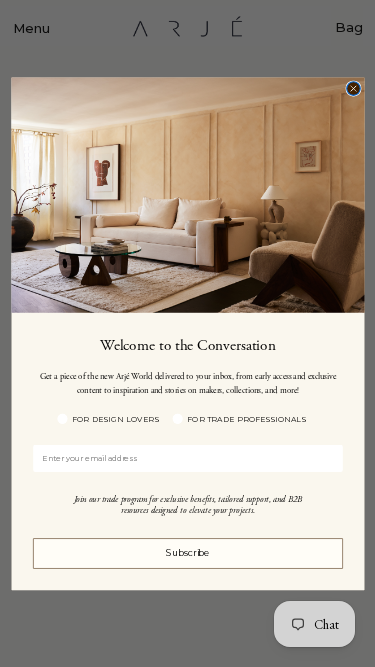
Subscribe (187, 553)
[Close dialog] (353, 88)
